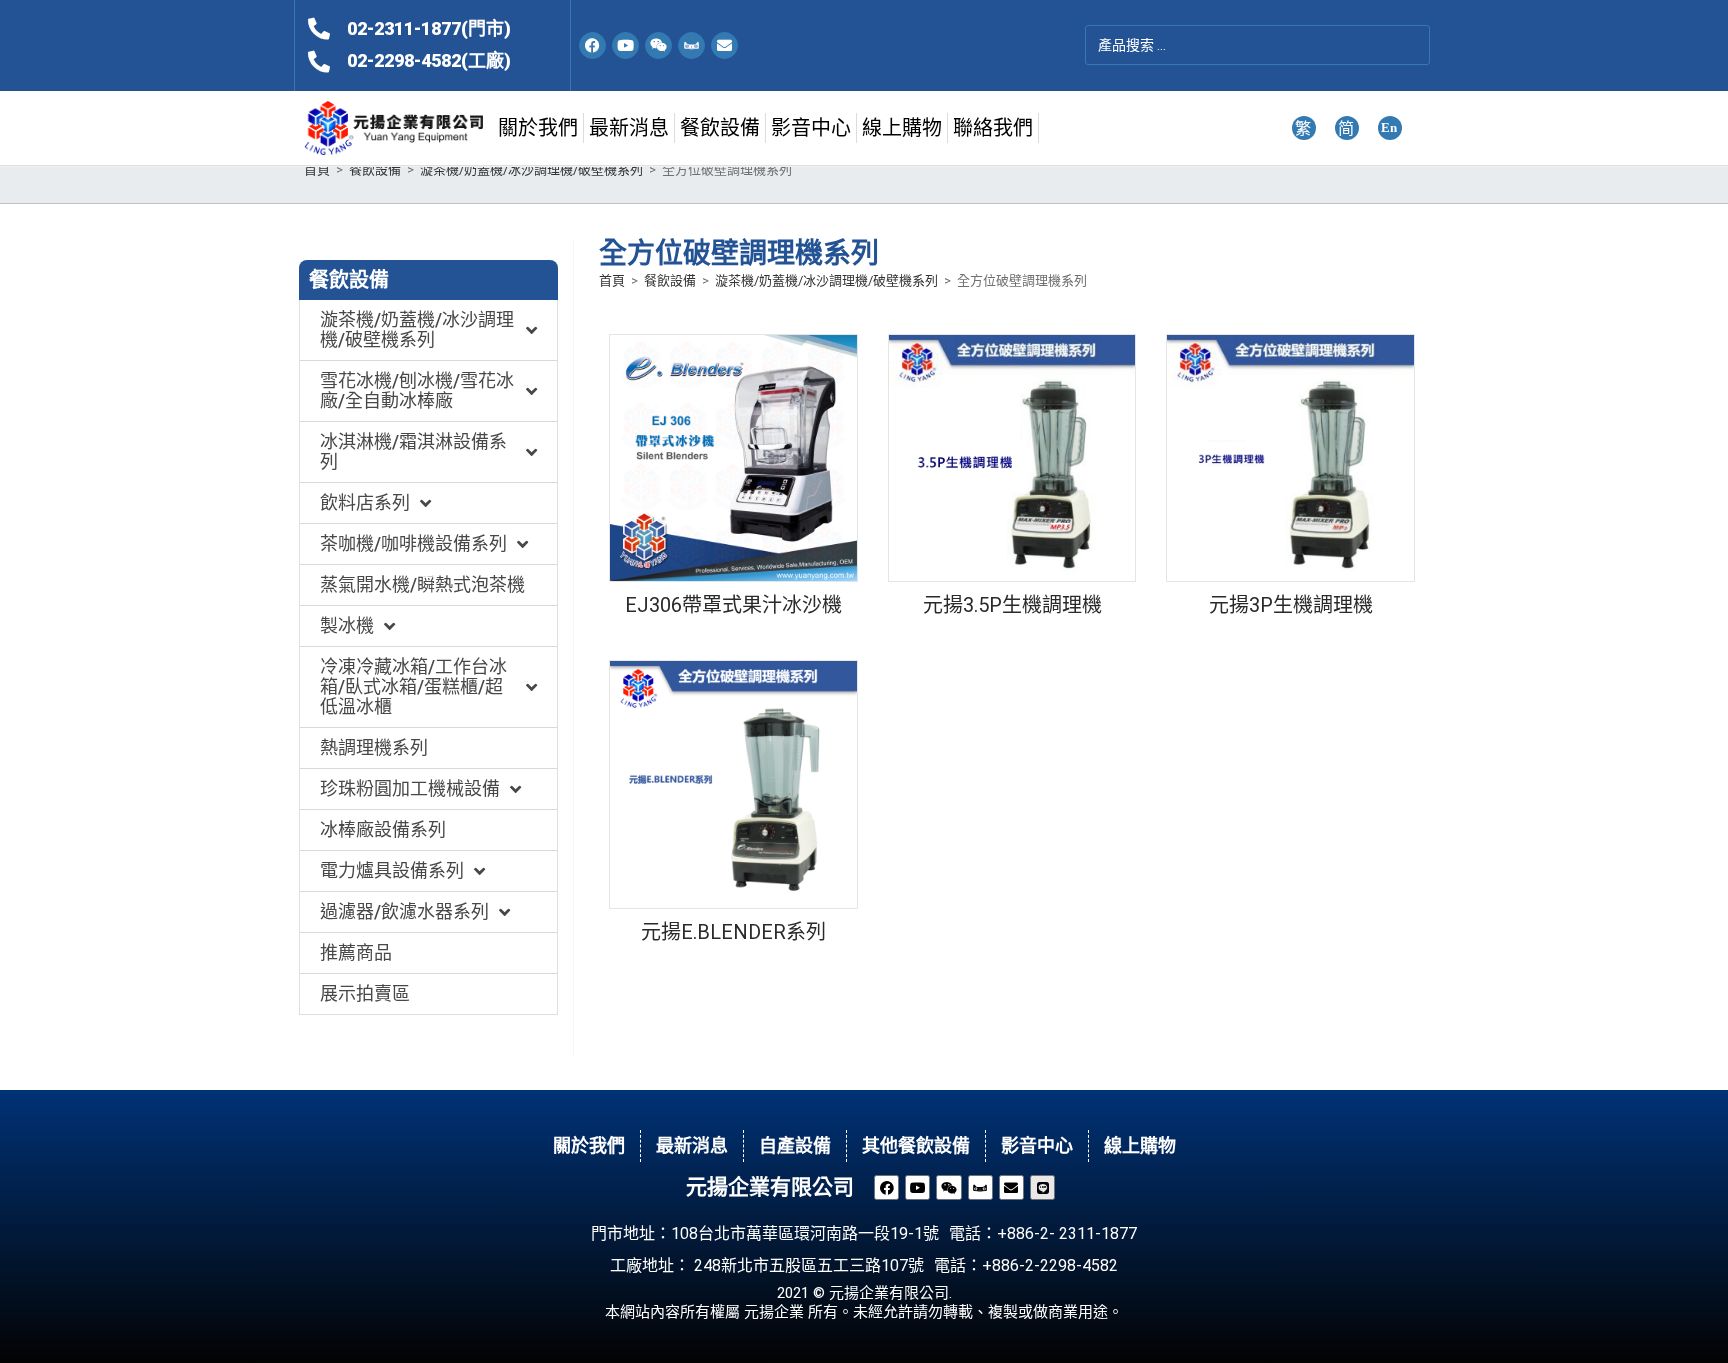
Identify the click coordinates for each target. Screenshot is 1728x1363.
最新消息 (629, 128)
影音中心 (811, 128)
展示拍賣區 (365, 993)
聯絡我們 (993, 128)
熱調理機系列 (374, 747)
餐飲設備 (720, 128)
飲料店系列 (365, 502)
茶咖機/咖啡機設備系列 (413, 543)
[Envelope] (724, 45)
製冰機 (347, 625)
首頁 (317, 169)
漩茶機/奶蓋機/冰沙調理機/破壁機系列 (531, 169)
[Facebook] (592, 45)
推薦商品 (356, 952)
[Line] (1042, 1187)
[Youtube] (625, 45)
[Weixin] (658, 45)
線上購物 (902, 128)
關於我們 (538, 128)
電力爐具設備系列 (392, 870)
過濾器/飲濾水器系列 (404, 911)
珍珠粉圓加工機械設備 (410, 788)
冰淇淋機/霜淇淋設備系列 (413, 451)
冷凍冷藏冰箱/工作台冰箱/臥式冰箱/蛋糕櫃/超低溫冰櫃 (413, 686)
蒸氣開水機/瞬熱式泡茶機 (422, 584)
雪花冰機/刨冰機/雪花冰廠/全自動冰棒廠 (417, 390)
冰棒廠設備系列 (383, 829)
